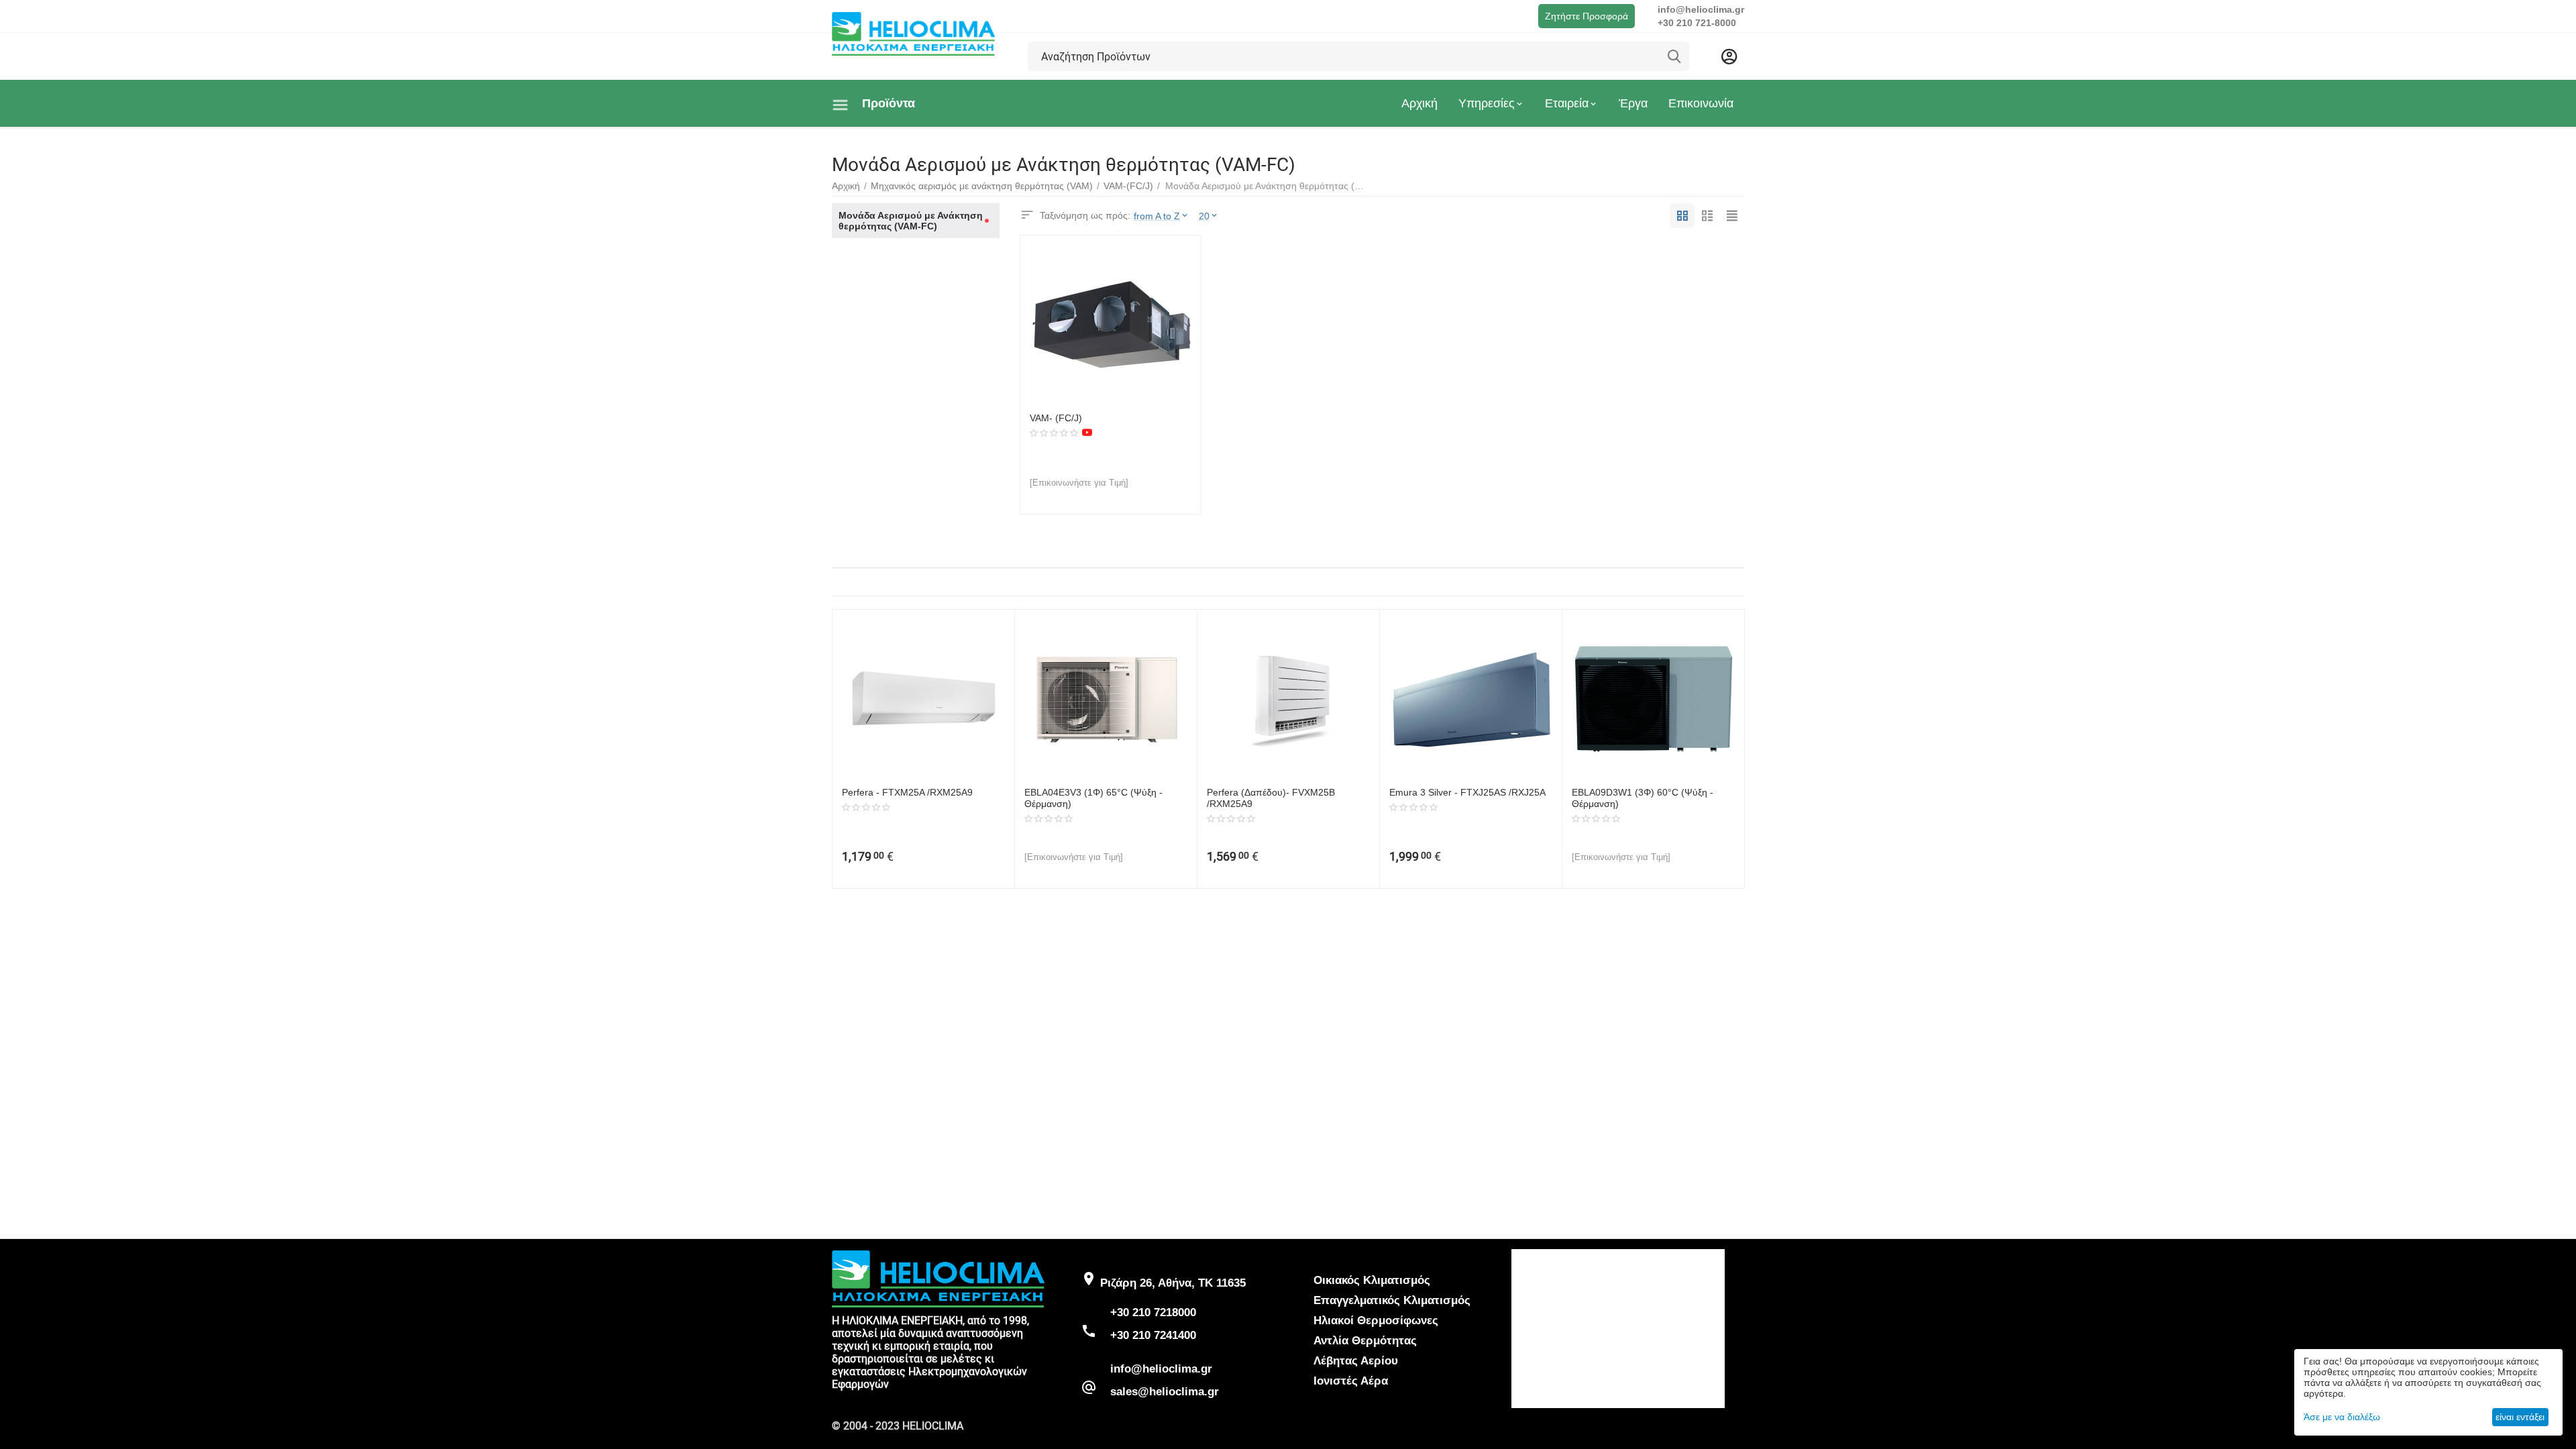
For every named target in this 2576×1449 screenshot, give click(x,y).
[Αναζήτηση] (1674, 56)
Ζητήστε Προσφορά (1587, 16)
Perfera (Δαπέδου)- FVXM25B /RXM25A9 (1271, 798)
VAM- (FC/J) (1056, 418)
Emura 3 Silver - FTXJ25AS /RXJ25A (1467, 792)
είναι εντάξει (2520, 1417)
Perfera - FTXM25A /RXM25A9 (907, 792)
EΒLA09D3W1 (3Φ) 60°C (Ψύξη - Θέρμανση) (1643, 798)
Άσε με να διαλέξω (2342, 1417)
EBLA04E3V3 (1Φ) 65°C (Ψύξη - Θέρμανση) (1093, 798)
